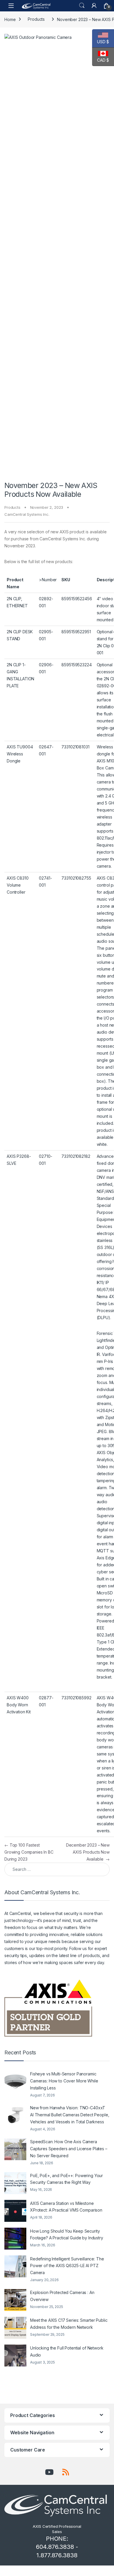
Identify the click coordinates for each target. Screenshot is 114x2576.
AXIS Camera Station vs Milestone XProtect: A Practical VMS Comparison (66, 2207)
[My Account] (94, 6)
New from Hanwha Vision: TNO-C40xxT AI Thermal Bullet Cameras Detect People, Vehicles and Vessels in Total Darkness (70, 2115)
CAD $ (101, 60)
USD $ (101, 42)
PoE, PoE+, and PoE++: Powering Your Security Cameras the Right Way (66, 2179)
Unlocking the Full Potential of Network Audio (67, 2351)
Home (10, 19)
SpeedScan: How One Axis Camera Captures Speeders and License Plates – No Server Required (69, 2149)
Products (36, 19)
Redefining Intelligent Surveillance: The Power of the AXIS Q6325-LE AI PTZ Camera (67, 2266)
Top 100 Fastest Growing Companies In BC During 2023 (29, 1852)
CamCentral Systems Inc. (27, 514)
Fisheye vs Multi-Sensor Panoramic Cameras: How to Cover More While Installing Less (64, 2081)
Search (82, 6)
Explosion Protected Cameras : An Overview (62, 2296)
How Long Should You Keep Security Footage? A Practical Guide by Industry (67, 2235)
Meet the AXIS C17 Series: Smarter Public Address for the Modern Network (69, 2324)
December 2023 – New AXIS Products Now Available (88, 1852)
